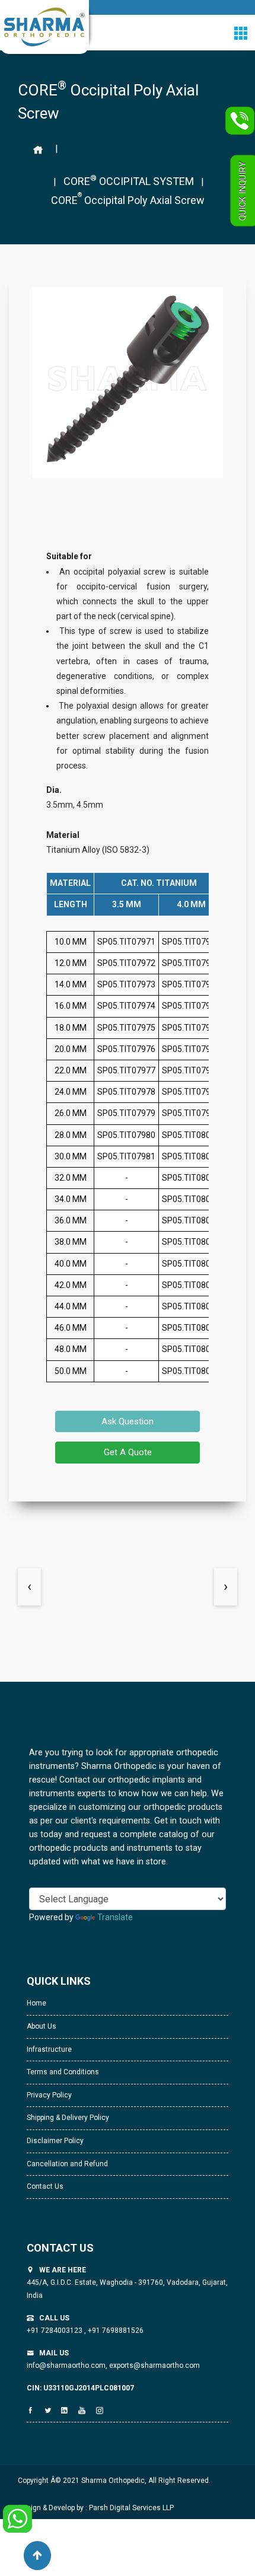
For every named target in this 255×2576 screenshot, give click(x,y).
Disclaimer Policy (55, 2141)
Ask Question (128, 1421)
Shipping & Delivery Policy (68, 2118)
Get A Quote (128, 1452)
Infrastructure (49, 2049)
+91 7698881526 (115, 2330)
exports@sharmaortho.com (154, 2365)
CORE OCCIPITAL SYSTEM (129, 180)
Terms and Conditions (63, 2072)
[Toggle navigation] (240, 33)
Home (36, 2003)
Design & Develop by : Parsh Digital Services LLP (96, 2508)
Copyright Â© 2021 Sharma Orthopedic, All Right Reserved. (114, 2481)
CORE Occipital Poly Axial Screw (128, 199)
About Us (42, 2026)
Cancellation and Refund (67, 2164)
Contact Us (45, 2186)
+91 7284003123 (55, 2330)
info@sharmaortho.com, (67, 2365)
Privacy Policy (49, 2095)
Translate (115, 1917)
